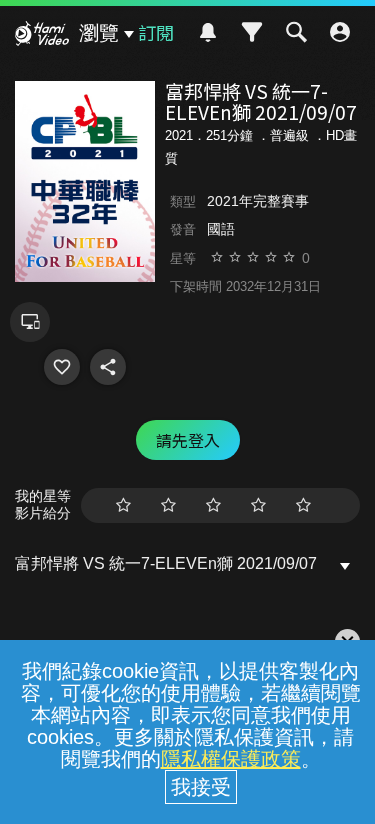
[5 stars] (303, 505)
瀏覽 (99, 33)
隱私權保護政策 (231, 759)
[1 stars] (123, 505)
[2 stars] (168, 505)
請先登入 (188, 440)
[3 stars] (213, 505)
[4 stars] (258, 505)
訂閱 (156, 32)
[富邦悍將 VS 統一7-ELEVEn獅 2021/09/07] (62, 367)
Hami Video (42, 36)
